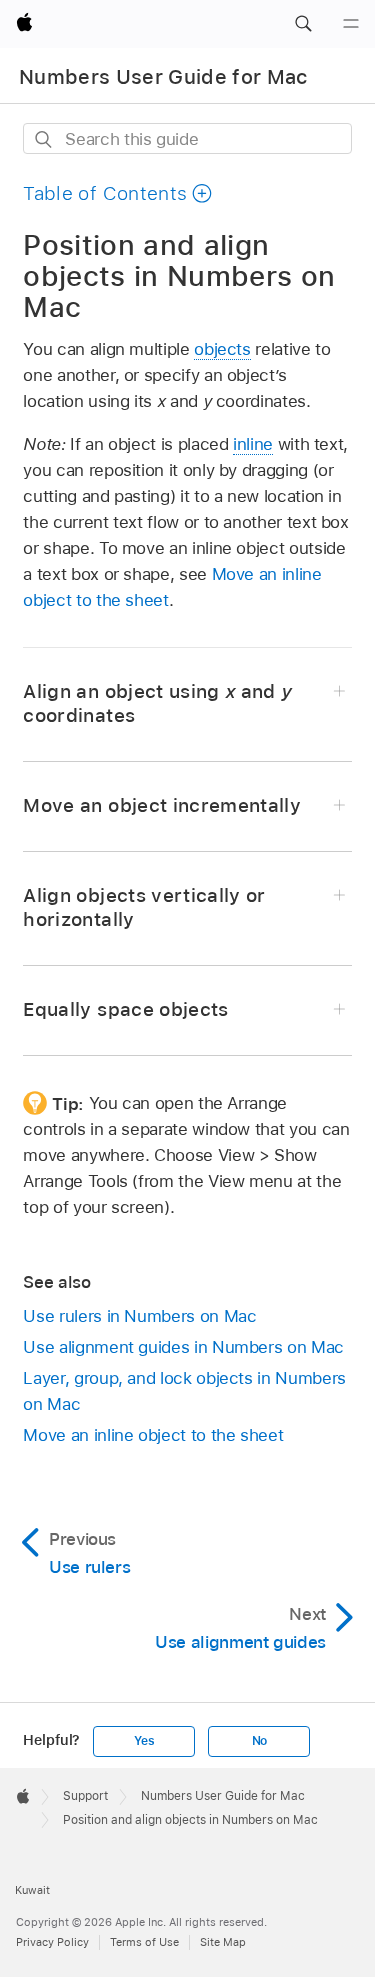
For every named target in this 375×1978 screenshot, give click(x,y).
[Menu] (351, 24)
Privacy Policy (52, 1942)
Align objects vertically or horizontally (144, 907)
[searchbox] (187, 138)
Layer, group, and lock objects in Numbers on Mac (184, 1391)
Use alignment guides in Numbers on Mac (183, 1347)
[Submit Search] (44, 139)
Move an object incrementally (162, 805)
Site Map (223, 1942)
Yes (144, 1741)
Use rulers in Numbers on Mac (139, 1316)
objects (222, 349)
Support (85, 1796)
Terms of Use (144, 1942)
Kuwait (32, 1890)
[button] (303, 24)
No (260, 1741)
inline (253, 444)
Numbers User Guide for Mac (163, 77)
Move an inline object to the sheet (153, 1435)
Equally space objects (125, 1009)
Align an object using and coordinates (157, 703)
